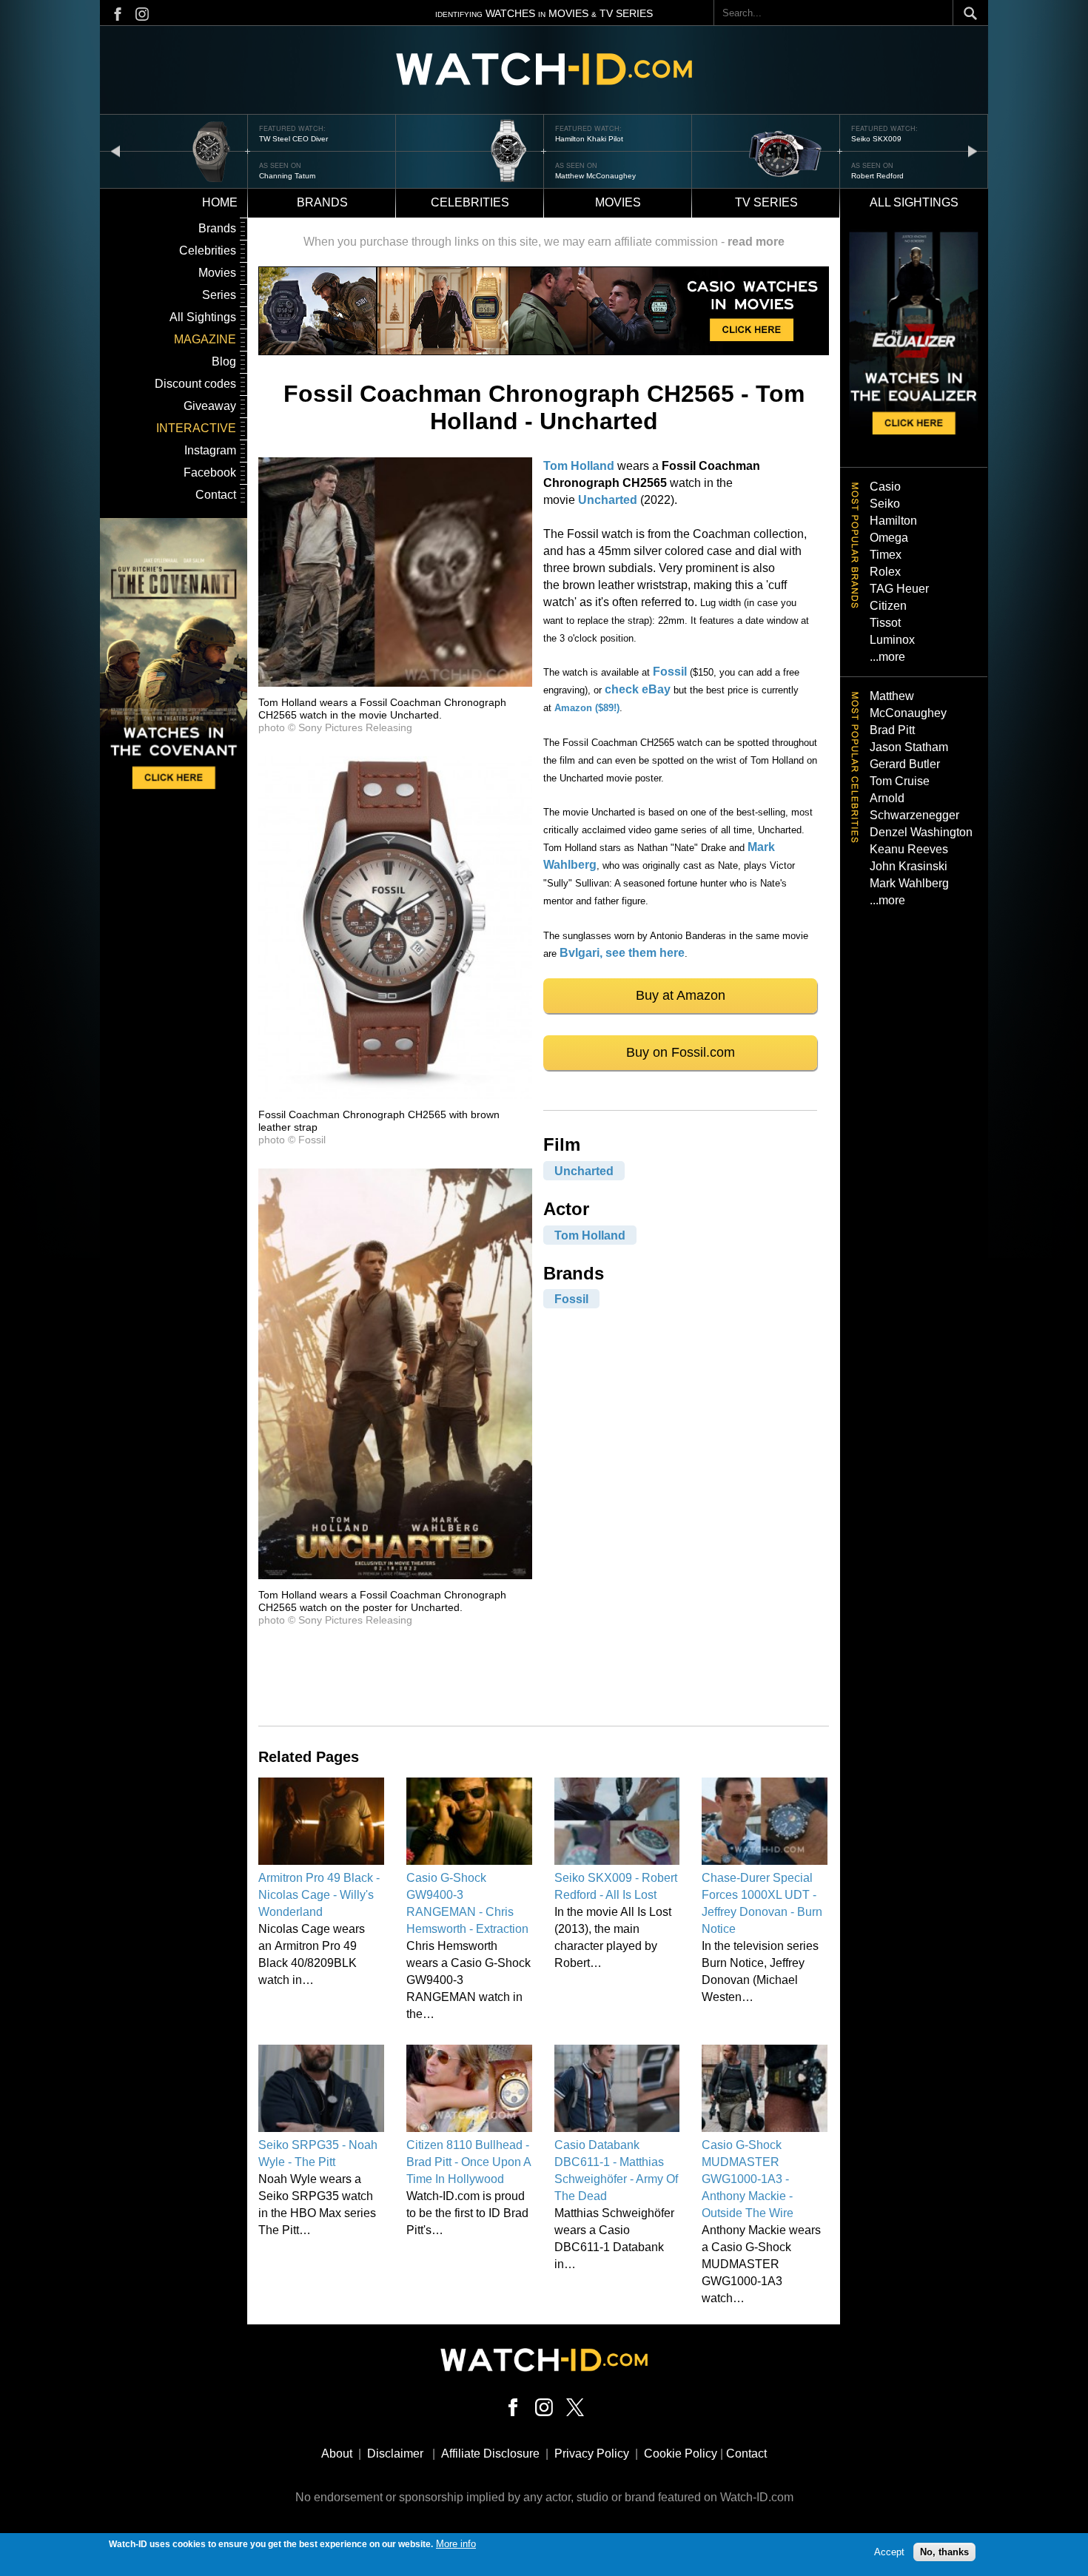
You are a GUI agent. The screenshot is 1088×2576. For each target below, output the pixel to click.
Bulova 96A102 (878, 139)
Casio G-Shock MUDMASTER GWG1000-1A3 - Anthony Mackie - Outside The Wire (748, 2179)
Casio (885, 487)
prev (115, 151)
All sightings (914, 202)
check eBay (638, 689)
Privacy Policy (592, 2454)
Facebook (210, 473)
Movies (618, 202)
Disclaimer (395, 2454)
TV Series (766, 202)
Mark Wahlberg (909, 883)
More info (456, 2544)
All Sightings (203, 317)
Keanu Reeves (909, 849)
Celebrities (470, 202)
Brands (322, 202)
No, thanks (944, 2552)
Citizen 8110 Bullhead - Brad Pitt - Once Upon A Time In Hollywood (469, 2162)
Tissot (885, 623)
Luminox (892, 640)
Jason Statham (909, 747)
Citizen (888, 606)
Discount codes (195, 384)
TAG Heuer (899, 589)
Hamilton (893, 521)
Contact (216, 495)
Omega (889, 538)
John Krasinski (909, 866)
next (973, 151)
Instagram (210, 450)
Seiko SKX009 (580, 139)
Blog (224, 361)
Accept (889, 2552)
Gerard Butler (905, 764)
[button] (395, 683)
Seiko (885, 504)
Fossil (670, 672)
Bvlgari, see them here (622, 953)
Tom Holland (579, 466)
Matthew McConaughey (299, 176)
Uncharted (608, 500)
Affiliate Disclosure (490, 2454)
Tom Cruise (900, 781)
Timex (886, 555)
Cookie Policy (681, 2454)
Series (219, 295)
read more (756, 242)
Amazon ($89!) (587, 708)
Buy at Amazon (681, 995)
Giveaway (210, 406)
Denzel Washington (921, 832)
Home (220, 202)
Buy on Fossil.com (681, 1052)
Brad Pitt (892, 730)
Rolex (885, 572)
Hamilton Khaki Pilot (293, 139)
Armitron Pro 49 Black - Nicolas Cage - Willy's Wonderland (319, 1895)
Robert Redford (581, 176)
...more (887, 657)
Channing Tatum (879, 176)
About (337, 2454)
